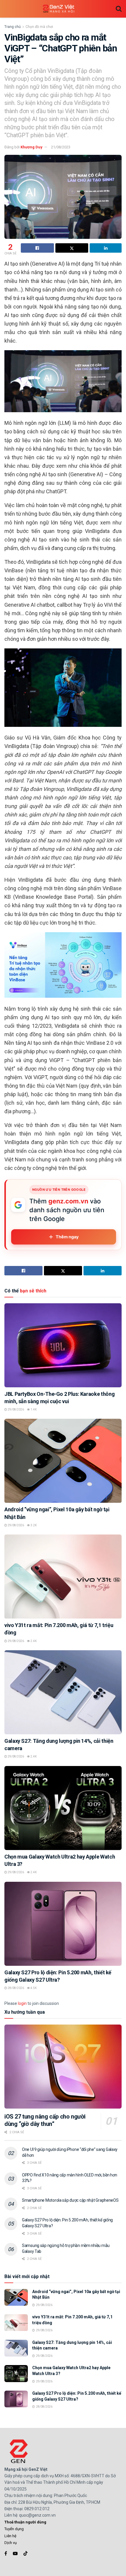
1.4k (33, 1409)
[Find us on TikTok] (25, 2554)
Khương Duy (31, 147)
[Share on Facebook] (37, 248)
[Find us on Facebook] (6, 2554)
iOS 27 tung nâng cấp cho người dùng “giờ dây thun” (45, 2120)
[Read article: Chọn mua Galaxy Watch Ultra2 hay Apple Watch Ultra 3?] (63, 1808)
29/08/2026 (16, 1409)
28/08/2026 (16, 1988)
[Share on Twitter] (72, 248)
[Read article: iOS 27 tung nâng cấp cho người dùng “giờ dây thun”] (63, 2067)
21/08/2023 (61, 147)
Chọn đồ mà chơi (39, 27)
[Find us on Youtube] (15, 2554)
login (22, 2003)
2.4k (33, 1641)
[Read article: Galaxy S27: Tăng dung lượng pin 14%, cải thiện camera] (63, 1692)
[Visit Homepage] (59, 9)
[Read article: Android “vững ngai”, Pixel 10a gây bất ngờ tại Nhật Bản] (63, 1461)
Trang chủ (13, 27)
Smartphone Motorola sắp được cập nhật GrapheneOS (70, 2200)
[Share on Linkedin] (106, 248)
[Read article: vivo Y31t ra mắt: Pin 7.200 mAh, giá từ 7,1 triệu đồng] (63, 1577)
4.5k (33, 1988)
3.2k (33, 1525)
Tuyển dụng (14, 2529)
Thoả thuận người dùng (25, 2522)
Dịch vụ (11, 2543)
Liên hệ (10, 2536)
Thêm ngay (67, 1237)
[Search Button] (119, 9)
